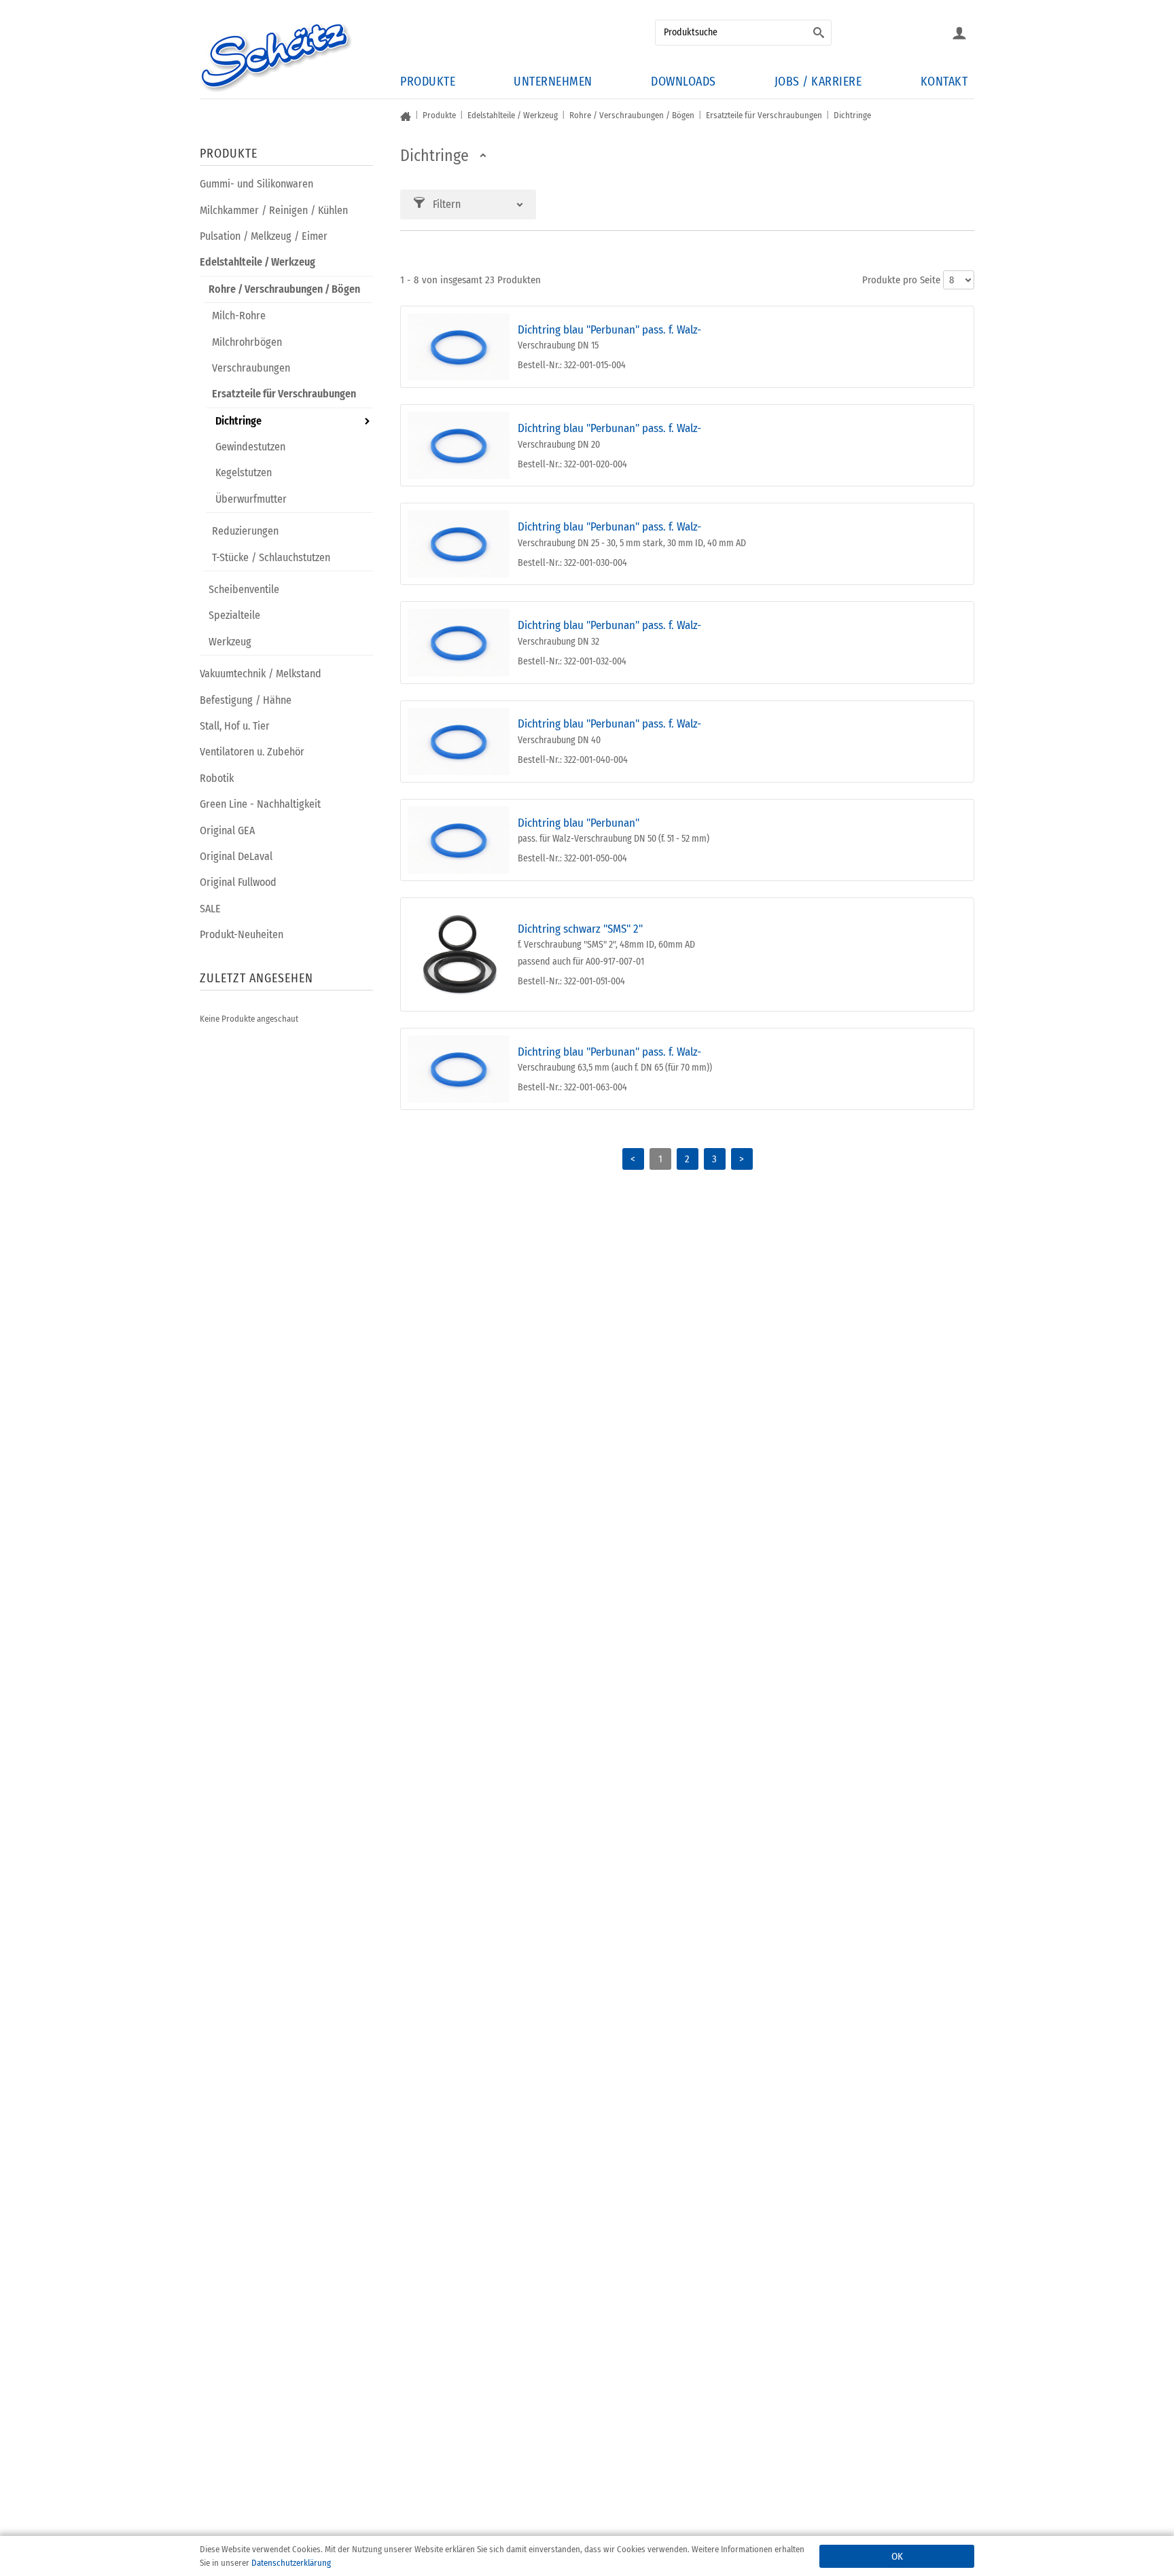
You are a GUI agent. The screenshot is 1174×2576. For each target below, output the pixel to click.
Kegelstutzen (244, 472)
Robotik (217, 778)
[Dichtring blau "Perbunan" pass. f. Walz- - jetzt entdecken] (459, 347)
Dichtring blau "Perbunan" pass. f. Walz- (609, 330)
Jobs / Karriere (818, 82)
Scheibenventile (244, 589)
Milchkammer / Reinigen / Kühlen (274, 210)
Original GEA (227, 830)
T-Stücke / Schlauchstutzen (271, 557)
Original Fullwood (238, 882)
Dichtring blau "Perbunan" (579, 823)
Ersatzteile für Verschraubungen (284, 394)
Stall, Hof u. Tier (235, 726)
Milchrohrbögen (247, 342)
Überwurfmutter (251, 499)
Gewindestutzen (250, 447)
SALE (210, 909)
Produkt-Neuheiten (242, 934)
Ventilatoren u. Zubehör (252, 752)
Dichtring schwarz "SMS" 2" (580, 929)
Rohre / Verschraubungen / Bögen (284, 289)
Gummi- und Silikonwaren (256, 184)
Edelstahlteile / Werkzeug (257, 262)
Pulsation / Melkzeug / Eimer (264, 236)
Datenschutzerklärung (291, 2563)
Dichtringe (238, 421)
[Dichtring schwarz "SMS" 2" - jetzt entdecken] (459, 954)
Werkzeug (230, 642)
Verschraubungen (251, 368)
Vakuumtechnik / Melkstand (261, 674)
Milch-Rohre (239, 316)
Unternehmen (553, 82)
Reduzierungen (245, 531)
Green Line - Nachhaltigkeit (260, 804)
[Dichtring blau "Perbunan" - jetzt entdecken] (459, 840)
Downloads (683, 82)
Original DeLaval (236, 856)
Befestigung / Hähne (246, 700)
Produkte (428, 82)
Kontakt (944, 82)
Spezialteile (234, 615)
